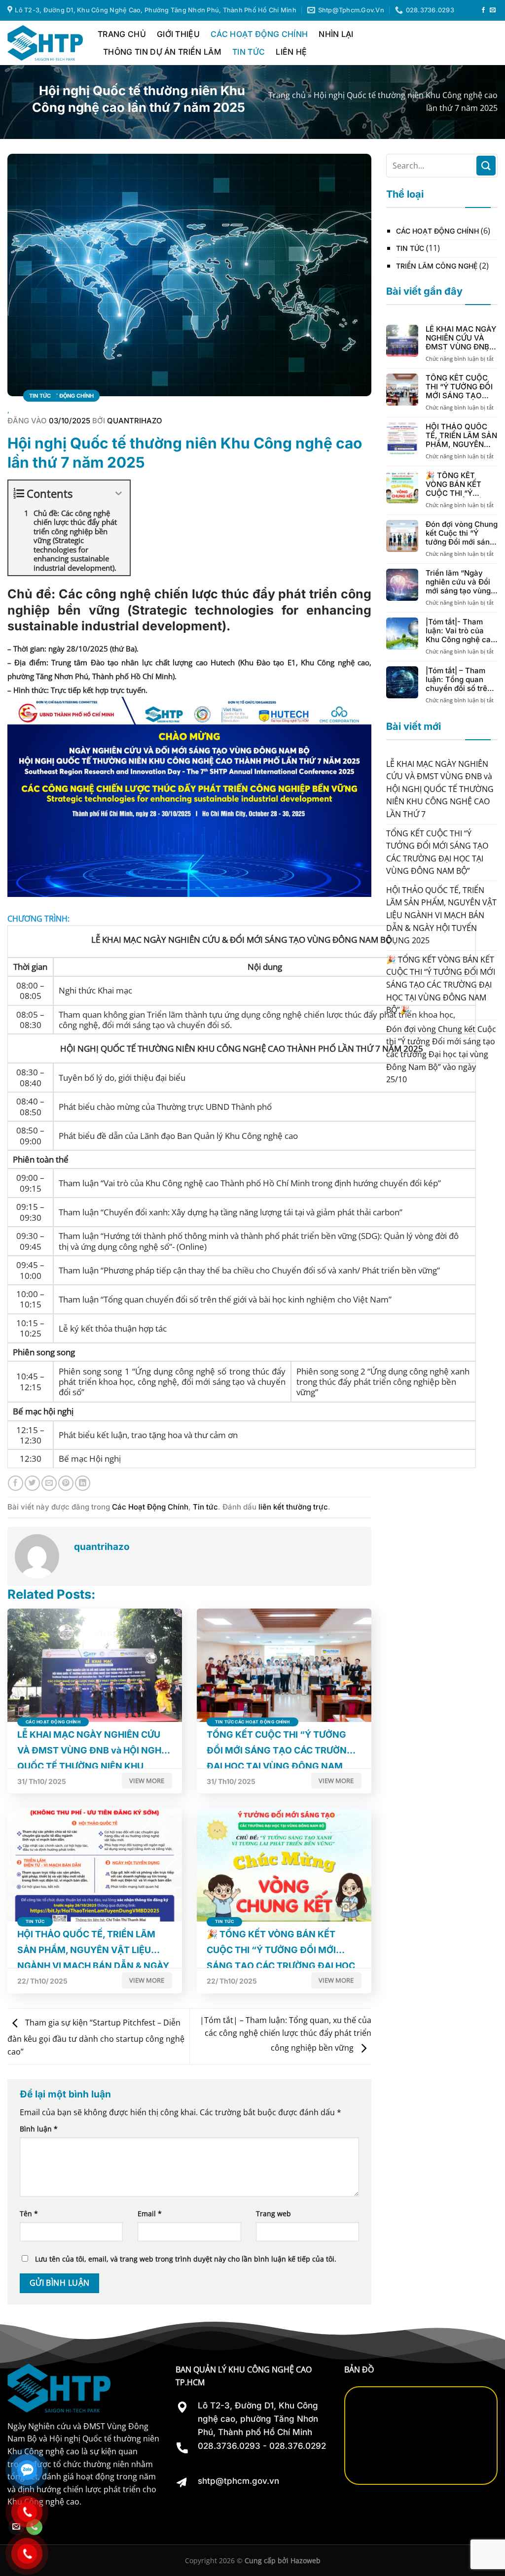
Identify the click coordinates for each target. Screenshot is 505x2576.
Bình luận (39, 2129)
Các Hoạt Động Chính (259, 34)
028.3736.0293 (229, 2446)
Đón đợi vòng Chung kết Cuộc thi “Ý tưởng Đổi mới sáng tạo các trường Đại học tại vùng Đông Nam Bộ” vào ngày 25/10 (462, 533)
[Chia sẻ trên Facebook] (16, 1483)
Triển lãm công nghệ (437, 266)
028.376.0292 (298, 2446)
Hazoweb (306, 2560)
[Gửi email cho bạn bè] (49, 1483)
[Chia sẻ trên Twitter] (32, 1483)
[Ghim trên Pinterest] (66, 1483)
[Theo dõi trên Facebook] (483, 10)
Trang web (273, 2214)
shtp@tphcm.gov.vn (238, 2481)
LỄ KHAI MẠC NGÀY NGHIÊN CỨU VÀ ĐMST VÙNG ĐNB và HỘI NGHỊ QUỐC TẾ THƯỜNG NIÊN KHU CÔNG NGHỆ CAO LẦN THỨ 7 (461, 338)
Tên (29, 2214)
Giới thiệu (178, 34)
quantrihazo (135, 421)
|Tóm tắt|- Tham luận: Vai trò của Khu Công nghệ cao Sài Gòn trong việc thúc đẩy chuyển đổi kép (460, 631)
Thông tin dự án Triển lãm (162, 52)
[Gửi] (486, 165)
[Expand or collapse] (119, 494)
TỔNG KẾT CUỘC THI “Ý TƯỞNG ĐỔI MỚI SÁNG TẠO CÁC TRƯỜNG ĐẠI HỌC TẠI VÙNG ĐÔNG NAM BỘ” (459, 387)
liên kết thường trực (293, 1507)
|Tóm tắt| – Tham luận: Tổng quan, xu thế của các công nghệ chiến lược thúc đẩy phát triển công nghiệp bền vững (286, 2034)
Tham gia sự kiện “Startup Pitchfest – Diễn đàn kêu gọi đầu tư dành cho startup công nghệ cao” (96, 2038)
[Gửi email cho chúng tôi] (493, 10)
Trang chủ (287, 95)
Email (150, 2214)
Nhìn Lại (336, 34)
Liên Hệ (291, 52)
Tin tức (249, 52)
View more (147, 1781)
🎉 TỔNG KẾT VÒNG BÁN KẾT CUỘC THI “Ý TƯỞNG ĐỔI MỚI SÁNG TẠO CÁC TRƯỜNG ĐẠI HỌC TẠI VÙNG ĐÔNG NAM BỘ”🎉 (458, 484)
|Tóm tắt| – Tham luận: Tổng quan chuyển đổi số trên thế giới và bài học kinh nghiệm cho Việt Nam (459, 680)
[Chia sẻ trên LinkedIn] (83, 1483)
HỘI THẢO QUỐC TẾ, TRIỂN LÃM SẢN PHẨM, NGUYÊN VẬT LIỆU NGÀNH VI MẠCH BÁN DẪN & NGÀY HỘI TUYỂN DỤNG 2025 (462, 436)
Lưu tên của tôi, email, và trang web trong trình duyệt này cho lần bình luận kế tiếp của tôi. (186, 2259)
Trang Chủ (122, 34)
